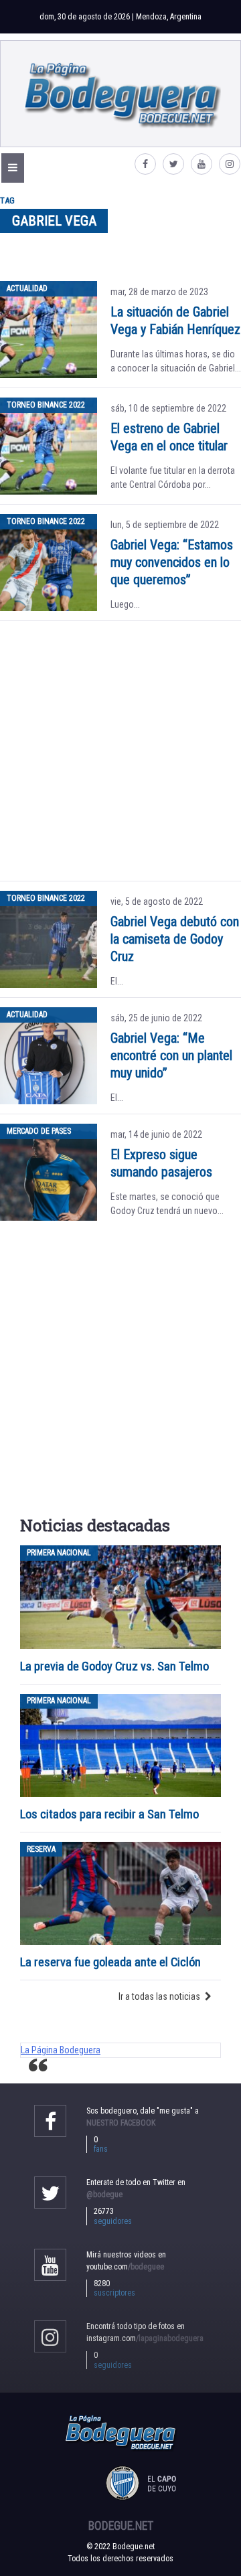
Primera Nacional (59, 1553)
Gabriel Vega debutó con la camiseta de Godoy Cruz (175, 939)
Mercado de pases (39, 1131)
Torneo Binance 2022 (46, 405)
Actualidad (27, 288)
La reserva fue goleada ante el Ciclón (110, 1962)
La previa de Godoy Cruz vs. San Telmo (114, 1666)
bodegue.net (121, 2526)
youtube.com (125, 2267)
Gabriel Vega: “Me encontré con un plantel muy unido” (171, 1055)
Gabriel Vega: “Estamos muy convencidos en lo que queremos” (172, 562)
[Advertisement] (120, 751)
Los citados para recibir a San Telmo (111, 1814)
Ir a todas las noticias (159, 1996)
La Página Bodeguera (61, 2050)
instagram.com (145, 2338)
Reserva (41, 1849)
